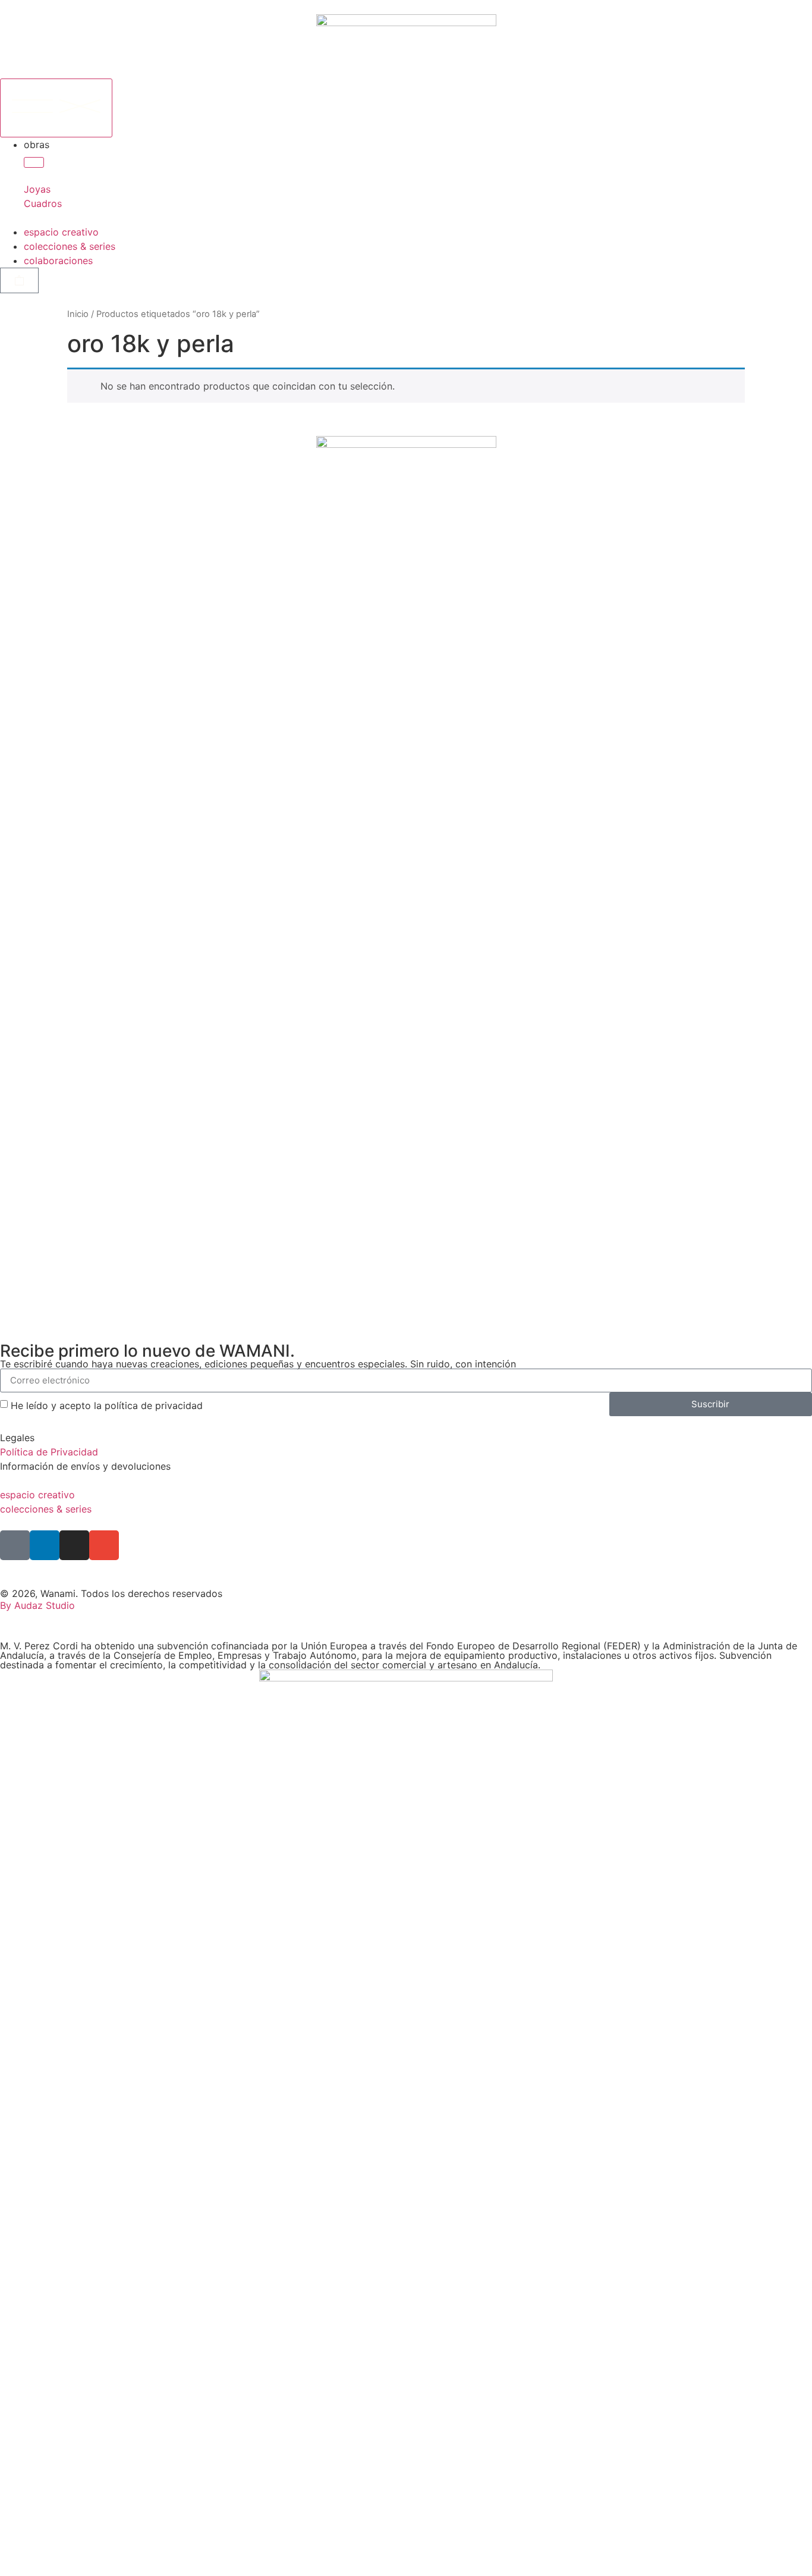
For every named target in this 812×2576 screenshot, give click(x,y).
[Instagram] (74, 1545)
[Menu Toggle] (56, 108)
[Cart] (19, 280)
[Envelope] (104, 1545)
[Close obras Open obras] (34, 162)
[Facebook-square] (15, 1545)
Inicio (78, 314)
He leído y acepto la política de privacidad (107, 1405)
